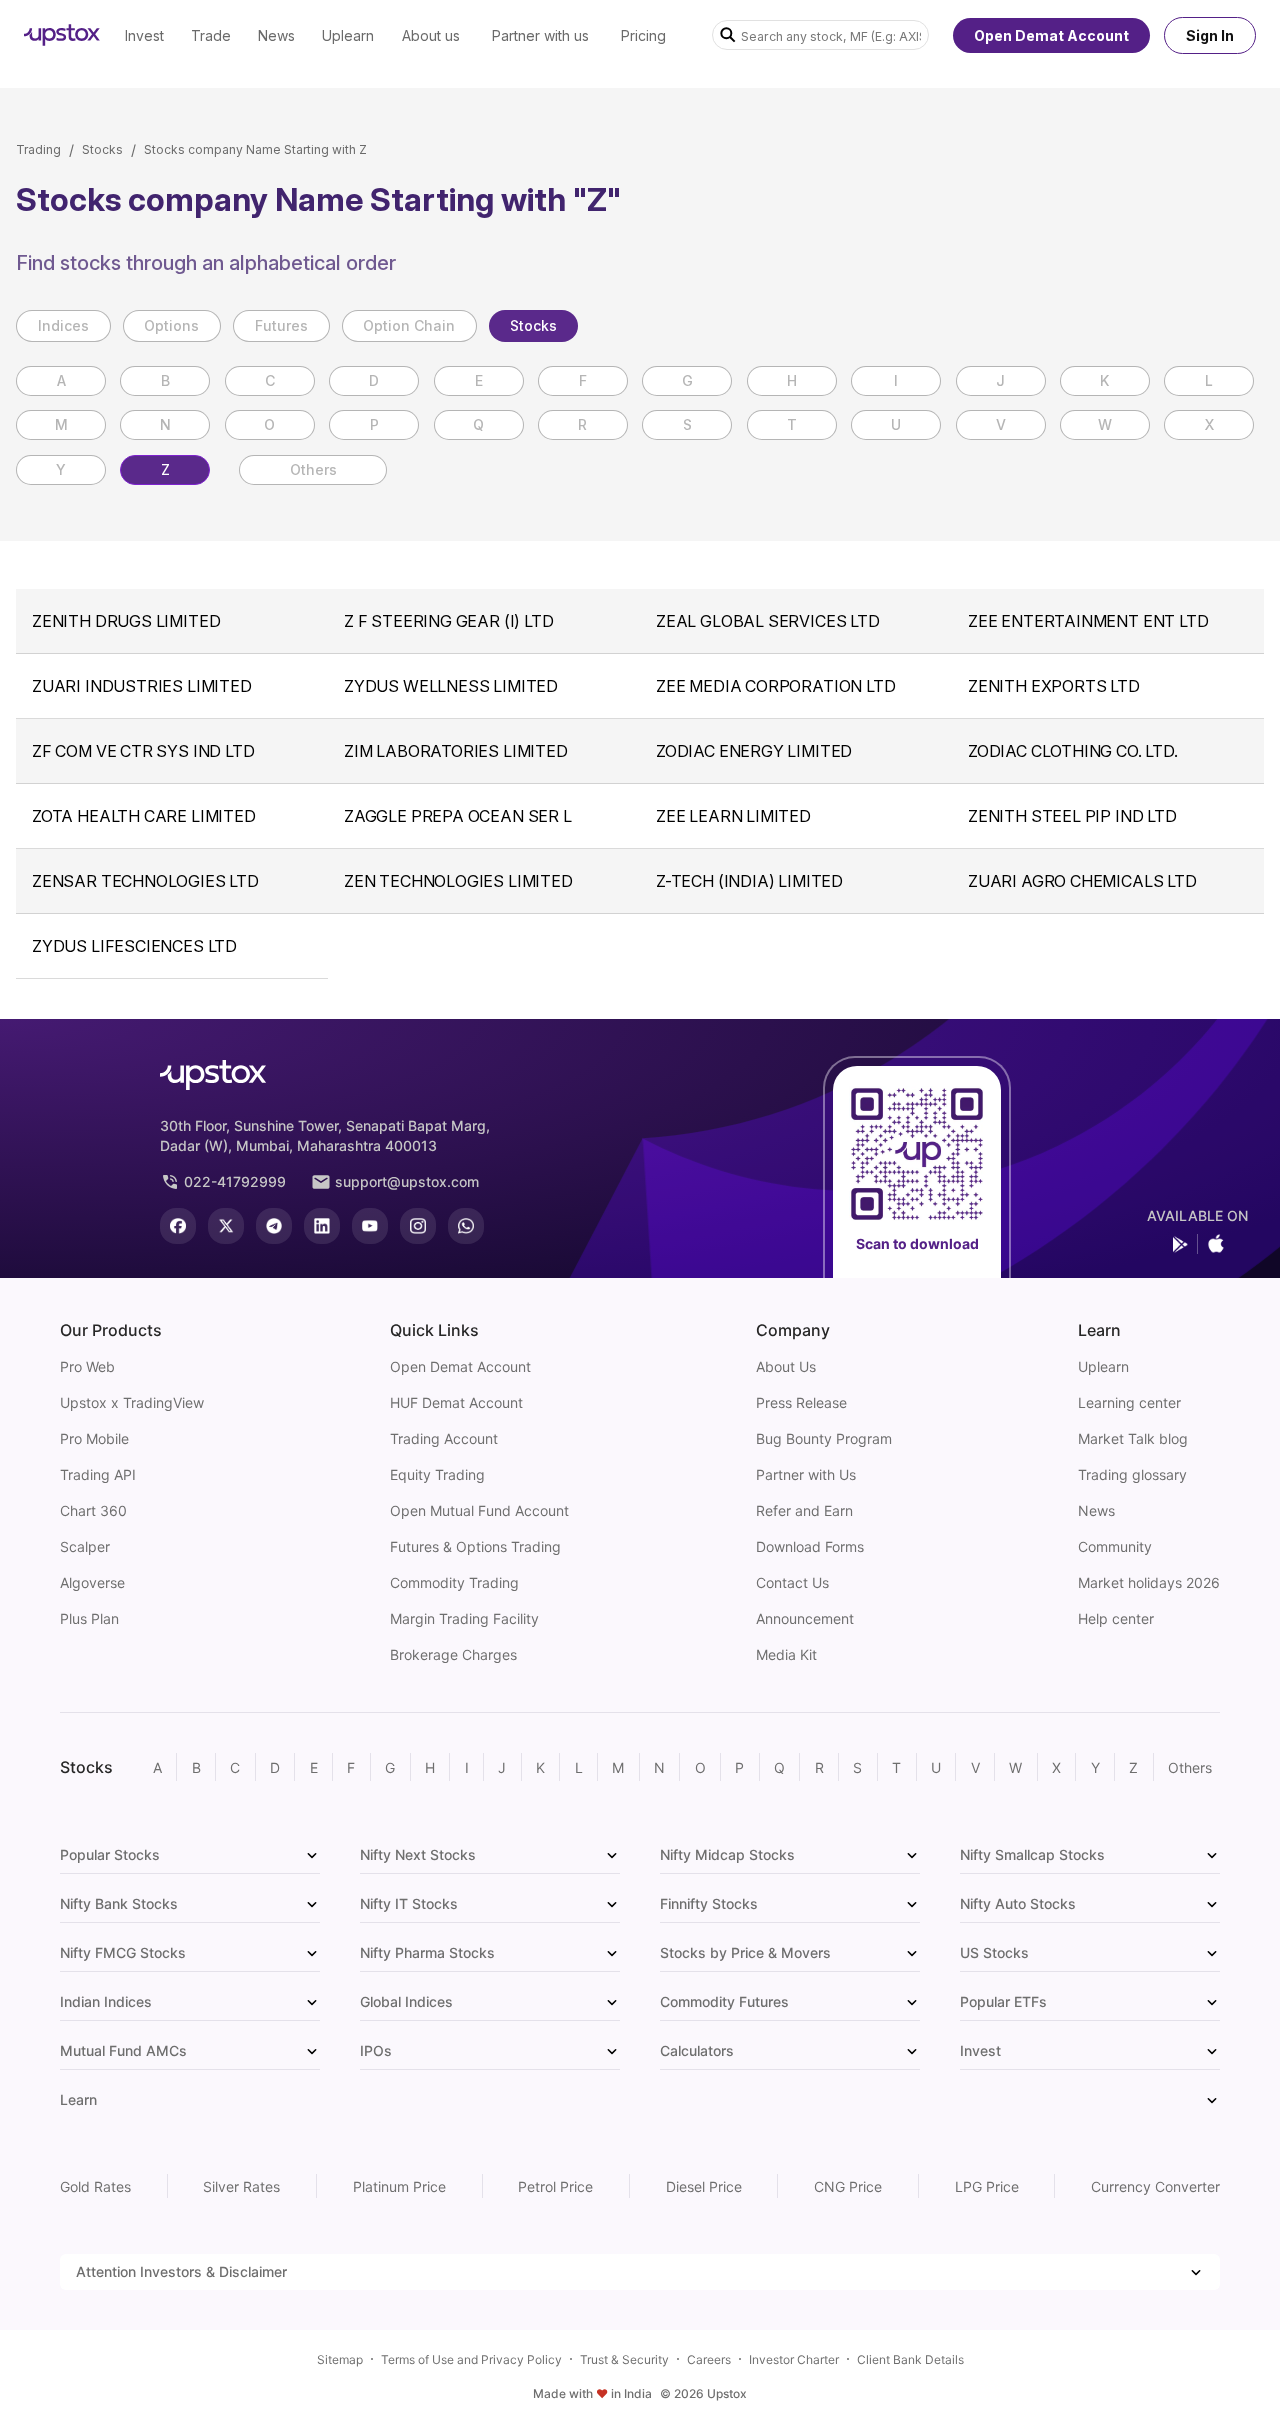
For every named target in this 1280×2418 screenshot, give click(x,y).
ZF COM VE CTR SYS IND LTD (143, 751)
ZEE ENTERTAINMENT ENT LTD (1088, 621)
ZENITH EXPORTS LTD (1054, 686)
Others (313, 469)
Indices (63, 325)
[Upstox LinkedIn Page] (322, 1226)
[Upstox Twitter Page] (226, 1226)
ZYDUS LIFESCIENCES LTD (134, 946)
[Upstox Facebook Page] (178, 1226)
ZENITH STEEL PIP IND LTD (1072, 816)
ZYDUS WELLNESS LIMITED (451, 686)
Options (171, 325)
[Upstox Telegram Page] (274, 1226)
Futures (281, 325)
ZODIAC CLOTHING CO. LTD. (1073, 751)
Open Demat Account (1051, 35)
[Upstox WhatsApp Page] (466, 1226)
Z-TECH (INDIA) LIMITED (749, 881)
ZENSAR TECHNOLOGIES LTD (145, 881)
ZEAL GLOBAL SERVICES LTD (768, 621)
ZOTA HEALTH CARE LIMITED (144, 816)
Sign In (1210, 35)
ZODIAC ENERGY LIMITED (754, 751)
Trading (38, 149)
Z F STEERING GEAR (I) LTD (449, 621)
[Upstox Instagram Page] (418, 1226)
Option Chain (409, 325)
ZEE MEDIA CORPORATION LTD (776, 686)
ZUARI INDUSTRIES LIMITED (142, 686)
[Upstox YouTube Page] (370, 1226)
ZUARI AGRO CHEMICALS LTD (1082, 881)
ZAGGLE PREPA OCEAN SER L (458, 816)
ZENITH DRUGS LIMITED (126, 621)
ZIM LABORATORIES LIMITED (456, 751)
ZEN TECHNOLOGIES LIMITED (458, 881)
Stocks (102, 149)
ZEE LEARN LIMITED (733, 816)
